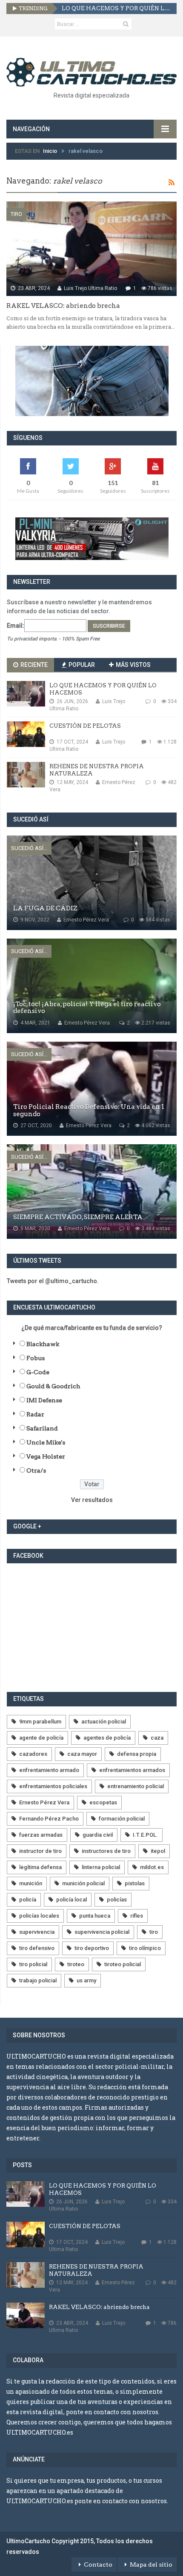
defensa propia (137, 1754)
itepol (158, 1851)
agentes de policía (107, 1738)
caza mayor (82, 1754)
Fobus (36, 1358)
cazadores (33, 1754)
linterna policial (101, 1867)
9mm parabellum (40, 1722)
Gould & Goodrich (53, 1386)
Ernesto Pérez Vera (44, 1802)
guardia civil (98, 1835)
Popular (81, 665)
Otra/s (36, 1470)
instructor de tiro (40, 1851)
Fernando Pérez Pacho (49, 1819)
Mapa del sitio (151, 2565)
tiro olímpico (145, 1948)
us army (86, 1980)
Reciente (33, 665)
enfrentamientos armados (132, 1770)
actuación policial (104, 1722)
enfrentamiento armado (49, 1770)
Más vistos (133, 665)
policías (117, 1900)
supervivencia (37, 1932)
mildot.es (152, 1867)
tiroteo (76, 1964)
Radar (35, 1414)
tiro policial (33, 1964)
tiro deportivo (92, 1948)
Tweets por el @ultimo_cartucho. (53, 1281)
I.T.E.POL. (145, 1835)
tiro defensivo (37, 1948)
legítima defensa (40, 1867)
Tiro (16, 214)
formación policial (122, 1819)
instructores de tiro (106, 1851)
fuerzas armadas (41, 1835)
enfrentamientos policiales (53, 1786)
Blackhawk (43, 1344)
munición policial (83, 1883)
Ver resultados (92, 1500)
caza (157, 1738)
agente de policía (41, 1738)
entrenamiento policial (136, 1786)
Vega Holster (46, 1456)
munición (31, 1883)
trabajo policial (38, 1980)
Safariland (42, 1428)
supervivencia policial (102, 1932)
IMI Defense (44, 1400)
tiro (154, 1932)
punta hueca (95, 1916)
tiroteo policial (123, 1964)
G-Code (38, 1372)
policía (28, 1900)
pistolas (135, 1883)
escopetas (103, 1802)
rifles (137, 1916)
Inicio (50, 151)
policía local (71, 1900)
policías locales (39, 1916)
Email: (16, 626)
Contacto (98, 2565)
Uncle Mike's (46, 1442)
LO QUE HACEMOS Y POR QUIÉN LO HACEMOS (116, 8)
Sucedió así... (29, 848)
